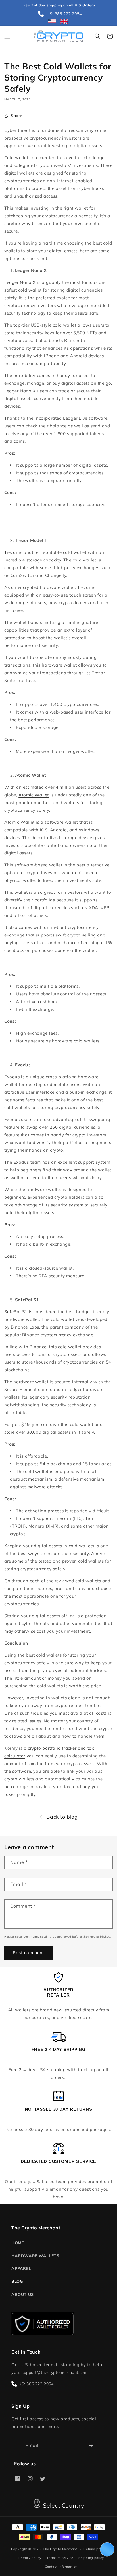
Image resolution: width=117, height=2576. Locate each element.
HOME (18, 2243)
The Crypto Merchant (60, 2549)
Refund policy (95, 2549)
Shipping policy (91, 2558)
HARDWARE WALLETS (35, 2256)
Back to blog (62, 1817)
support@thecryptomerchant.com (55, 2372)
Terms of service (60, 2558)
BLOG (17, 2281)
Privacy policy (30, 2558)
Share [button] (17, 116)
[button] (7, 36)
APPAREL (21, 2268)
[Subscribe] (91, 2445)
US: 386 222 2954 (36, 2384)
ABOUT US (23, 2294)
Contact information (61, 2567)
